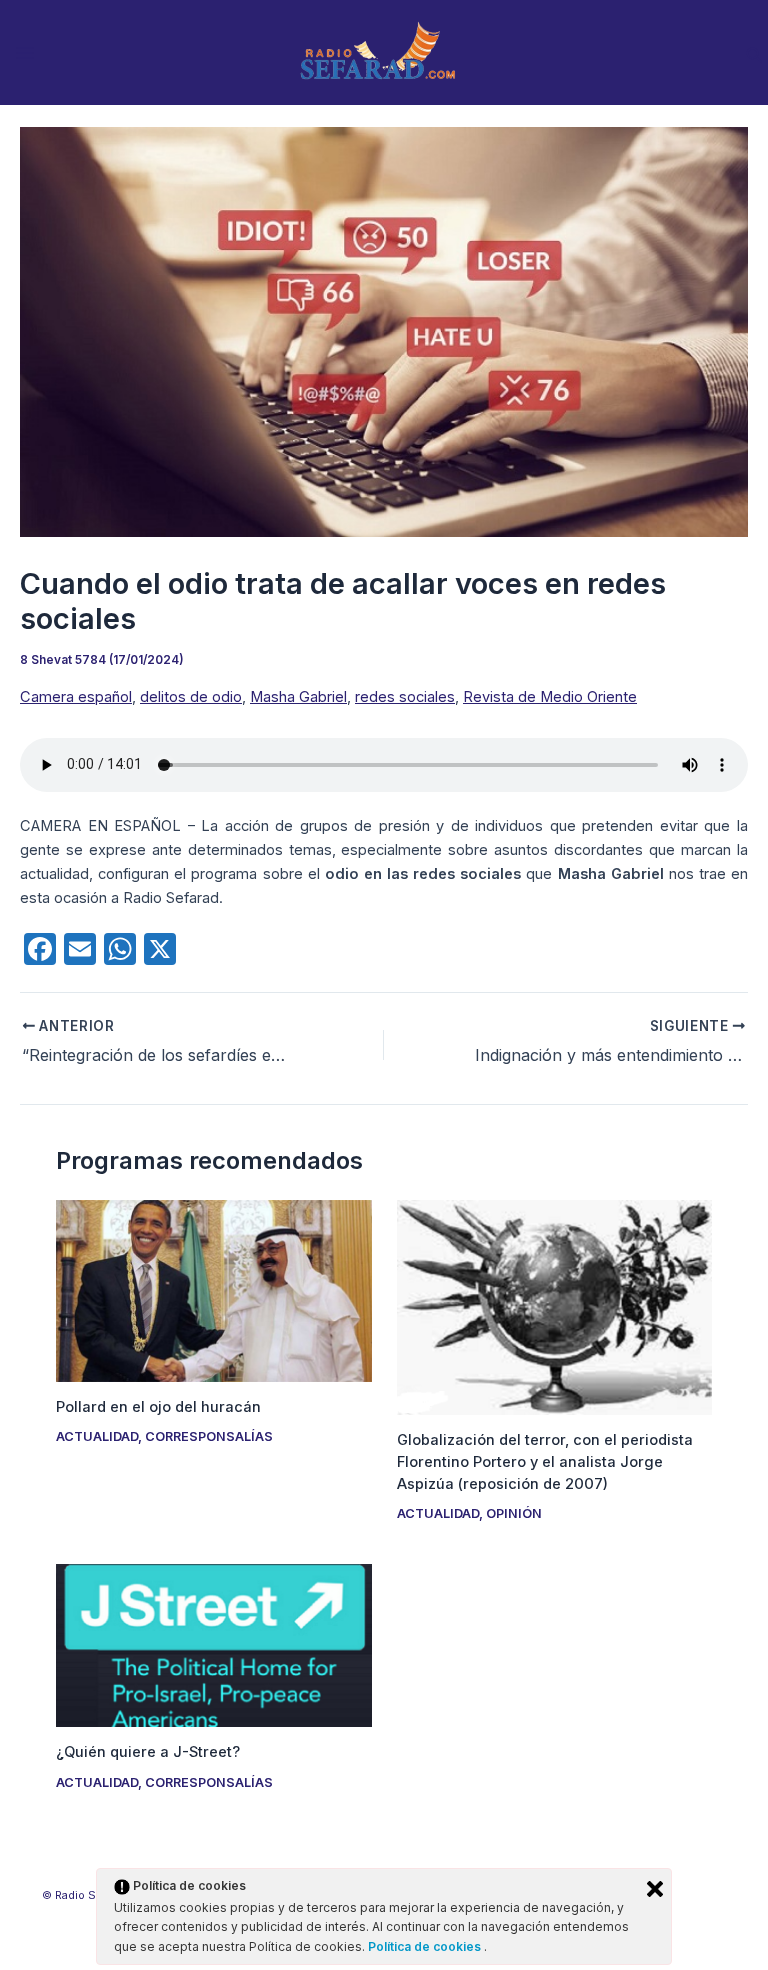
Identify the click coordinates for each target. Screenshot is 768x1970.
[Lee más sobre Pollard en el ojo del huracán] (213, 1290)
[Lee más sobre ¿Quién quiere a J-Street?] (213, 1645)
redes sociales (405, 697)
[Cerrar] (655, 1889)
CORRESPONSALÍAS (209, 1436)
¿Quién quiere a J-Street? (148, 1752)
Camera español (76, 697)
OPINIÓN (514, 1513)
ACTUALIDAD (97, 1436)
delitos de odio (191, 697)
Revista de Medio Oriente (550, 697)
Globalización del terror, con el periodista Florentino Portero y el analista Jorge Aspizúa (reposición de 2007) (545, 1462)
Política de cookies (426, 1946)
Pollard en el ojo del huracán (158, 1407)
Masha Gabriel (298, 697)
